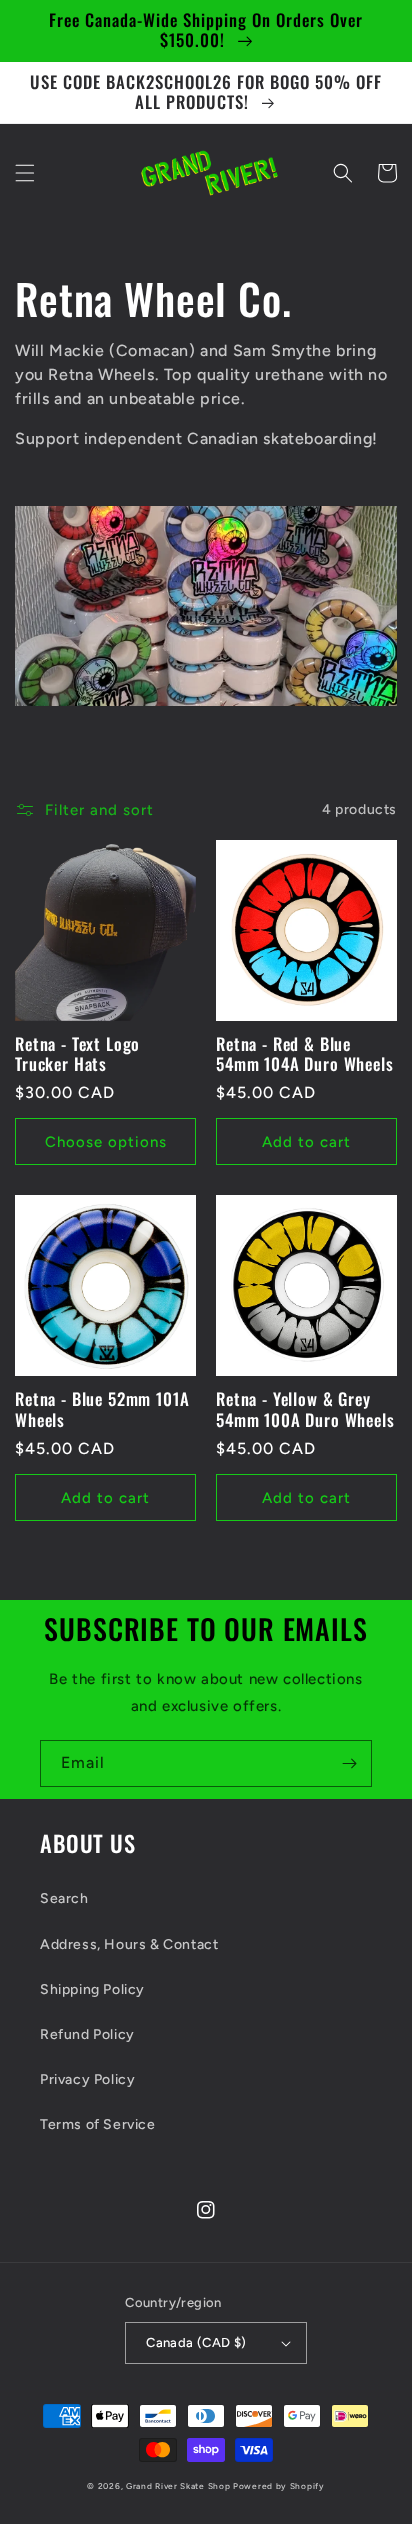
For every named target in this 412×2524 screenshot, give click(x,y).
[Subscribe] (349, 1763)
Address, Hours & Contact (129, 1944)
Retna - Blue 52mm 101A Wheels (102, 1409)
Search (64, 1898)
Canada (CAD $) (196, 2342)
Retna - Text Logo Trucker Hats (77, 1054)
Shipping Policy (92, 1989)
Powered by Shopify (279, 2486)
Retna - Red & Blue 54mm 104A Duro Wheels (305, 1054)
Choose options (106, 1142)
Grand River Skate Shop (178, 2486)
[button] (25, 173)
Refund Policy (87, 2034)
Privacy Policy (87, 2079)
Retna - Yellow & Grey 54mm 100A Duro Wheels (305, 1409)
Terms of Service (98, 2124)
